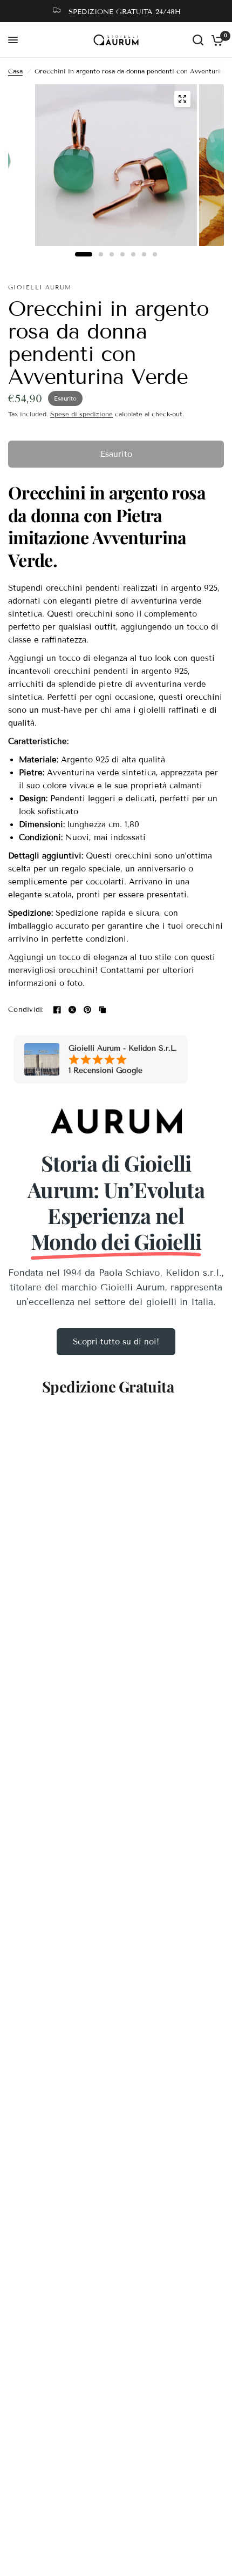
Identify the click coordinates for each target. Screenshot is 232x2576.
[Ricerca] (198, 40)
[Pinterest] (87, 1010)
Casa (15, 71)
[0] (216, 40)
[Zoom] (182, 99)
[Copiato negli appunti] (103, 1010)
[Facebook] (57, 1010)
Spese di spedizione (81, 414)
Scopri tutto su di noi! (116, 1342)
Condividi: (26, 1010)
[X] (72, 1010)
